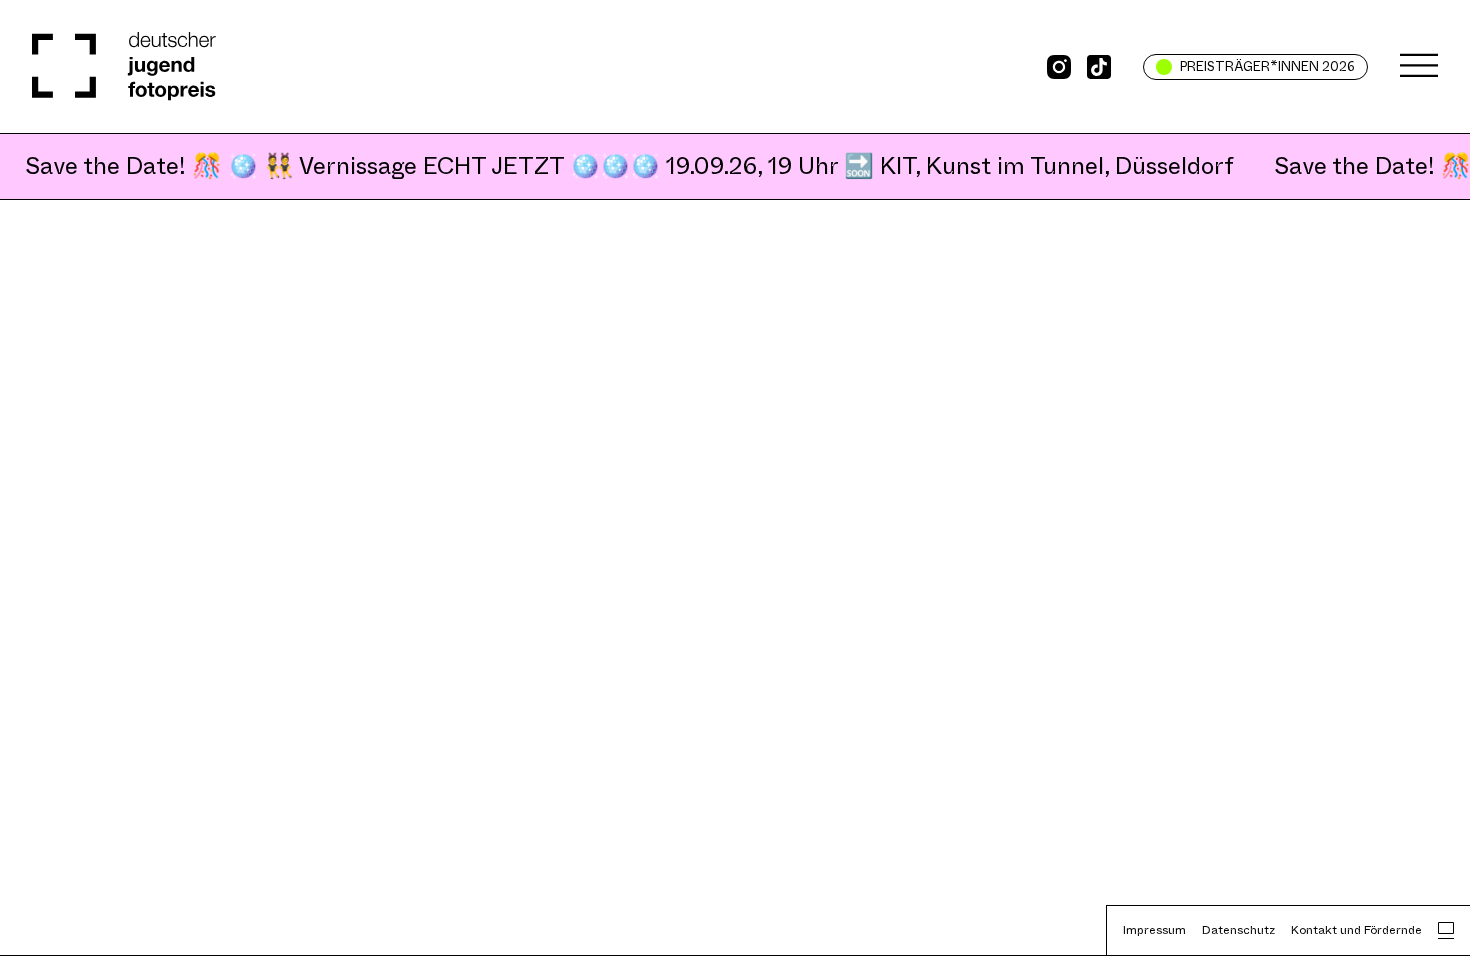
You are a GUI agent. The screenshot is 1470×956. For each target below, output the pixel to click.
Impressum (1154, 930)
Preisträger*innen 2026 (1267, 66)
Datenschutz (1238, 930)
